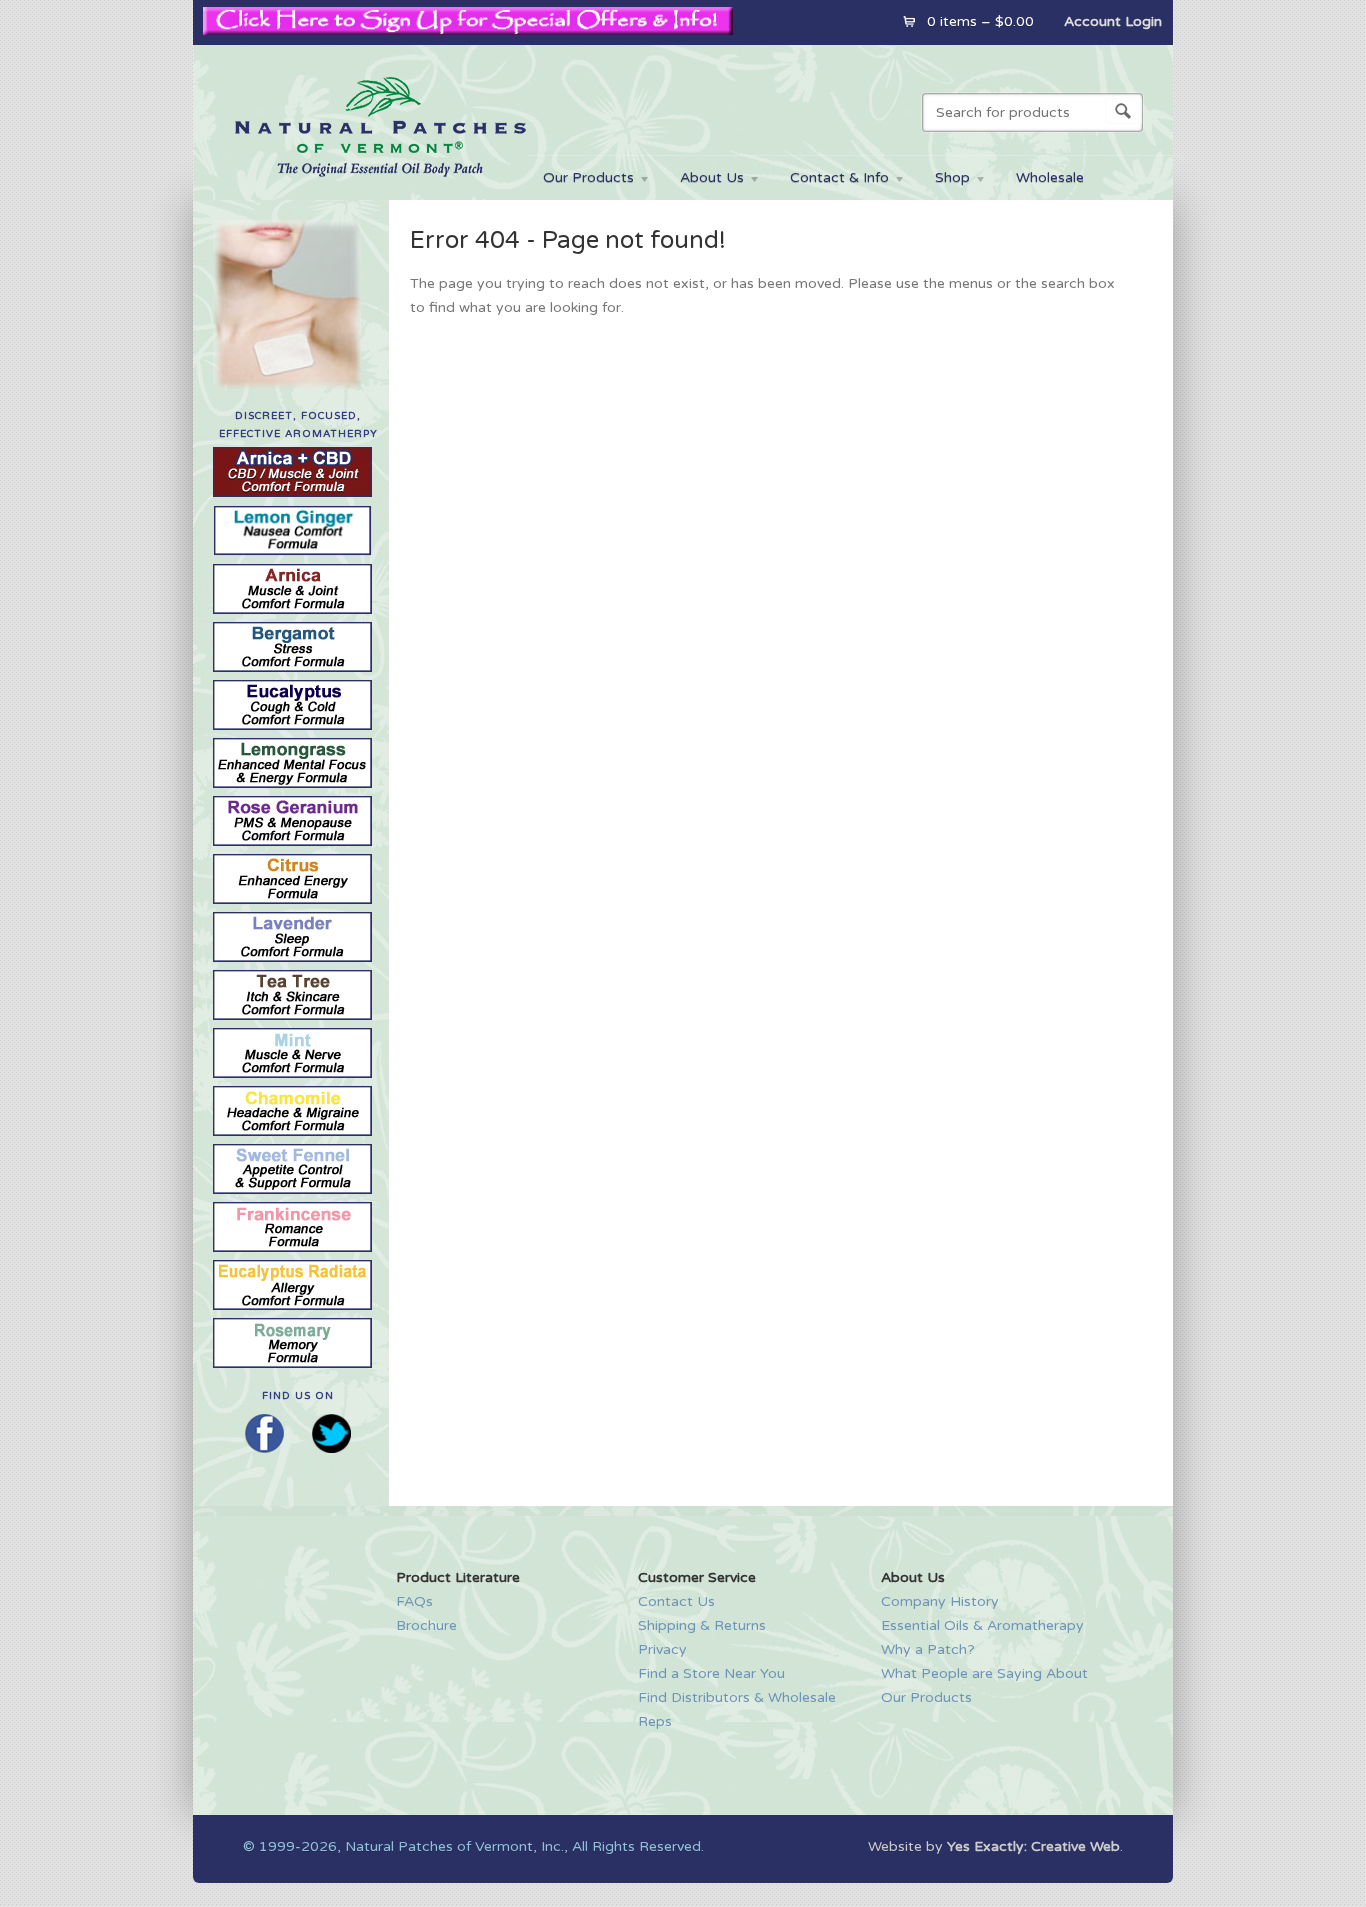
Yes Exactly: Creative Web (1033, 1846)
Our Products (578, 180)
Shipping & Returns (702, 1625)
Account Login (1113, 21)
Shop (942, 180)
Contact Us (676, 1601)
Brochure (426, 1625)
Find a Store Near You (711, 1673)
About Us (702, 180)
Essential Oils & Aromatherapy (982, 1625)
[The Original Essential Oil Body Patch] (380, 188)
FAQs (414, 1601)
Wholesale (1050, 177)
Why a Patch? (928, 1649)
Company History (940, 1601)
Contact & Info (829, 180)
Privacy (662, 1649)
